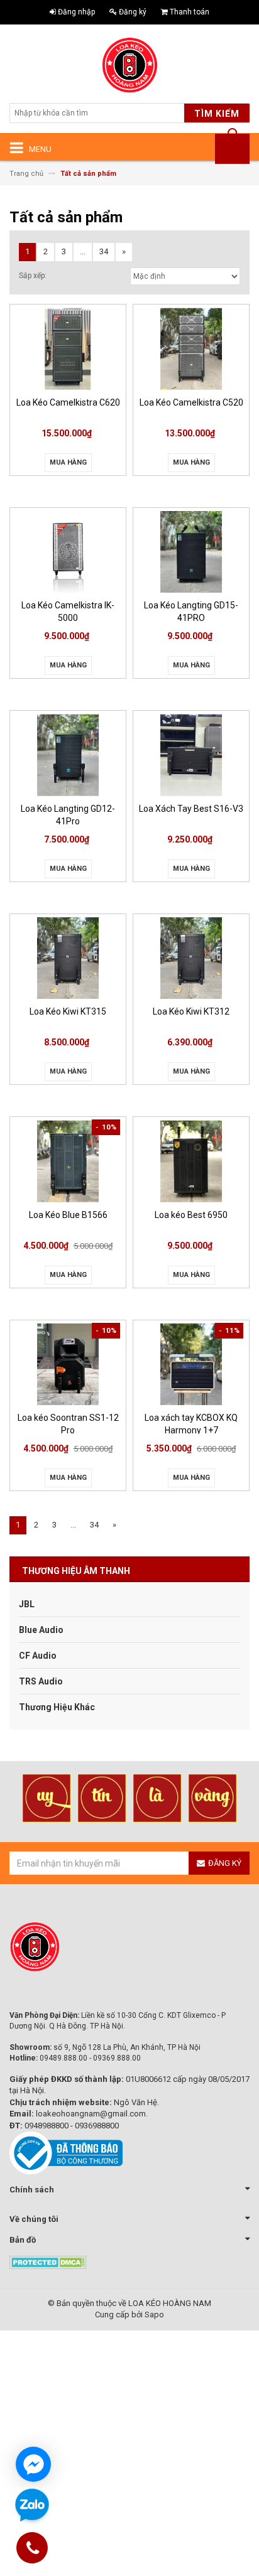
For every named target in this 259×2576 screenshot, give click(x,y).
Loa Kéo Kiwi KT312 (191, 1011)
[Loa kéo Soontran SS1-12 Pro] (68, 1365)
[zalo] (32, 2506)
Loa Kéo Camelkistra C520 (191, 402)
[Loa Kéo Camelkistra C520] (191, 349)
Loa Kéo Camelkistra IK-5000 (68, 611)
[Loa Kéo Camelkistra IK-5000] (68, 552)
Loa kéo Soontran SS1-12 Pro (68, 1423)
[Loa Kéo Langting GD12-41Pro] (68, 755)
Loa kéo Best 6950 (191, 1215)
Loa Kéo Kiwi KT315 (68, 1011)
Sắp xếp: (33, 276)
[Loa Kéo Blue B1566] (68, 1161)
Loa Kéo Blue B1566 (68, 1215)
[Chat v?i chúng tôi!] (33, 2464)
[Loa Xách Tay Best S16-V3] (191, 755)
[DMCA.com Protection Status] (48, 2262)
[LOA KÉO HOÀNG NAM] (129, 65)
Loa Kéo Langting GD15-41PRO (191, 611)
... (83, 251)
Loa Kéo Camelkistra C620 (68, 402)
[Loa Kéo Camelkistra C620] (68, 349)
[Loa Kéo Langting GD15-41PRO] (191, 552)
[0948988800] (33, 2550)
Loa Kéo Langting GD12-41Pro (68, 814)
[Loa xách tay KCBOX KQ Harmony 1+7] (191, 1365)
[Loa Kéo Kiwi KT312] (191, 958)
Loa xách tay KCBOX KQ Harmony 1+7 (191, 1423)
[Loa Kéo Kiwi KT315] (68, 958)
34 (104, 251)
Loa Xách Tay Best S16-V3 (191, 809)
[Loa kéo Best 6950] (191, 1161)
